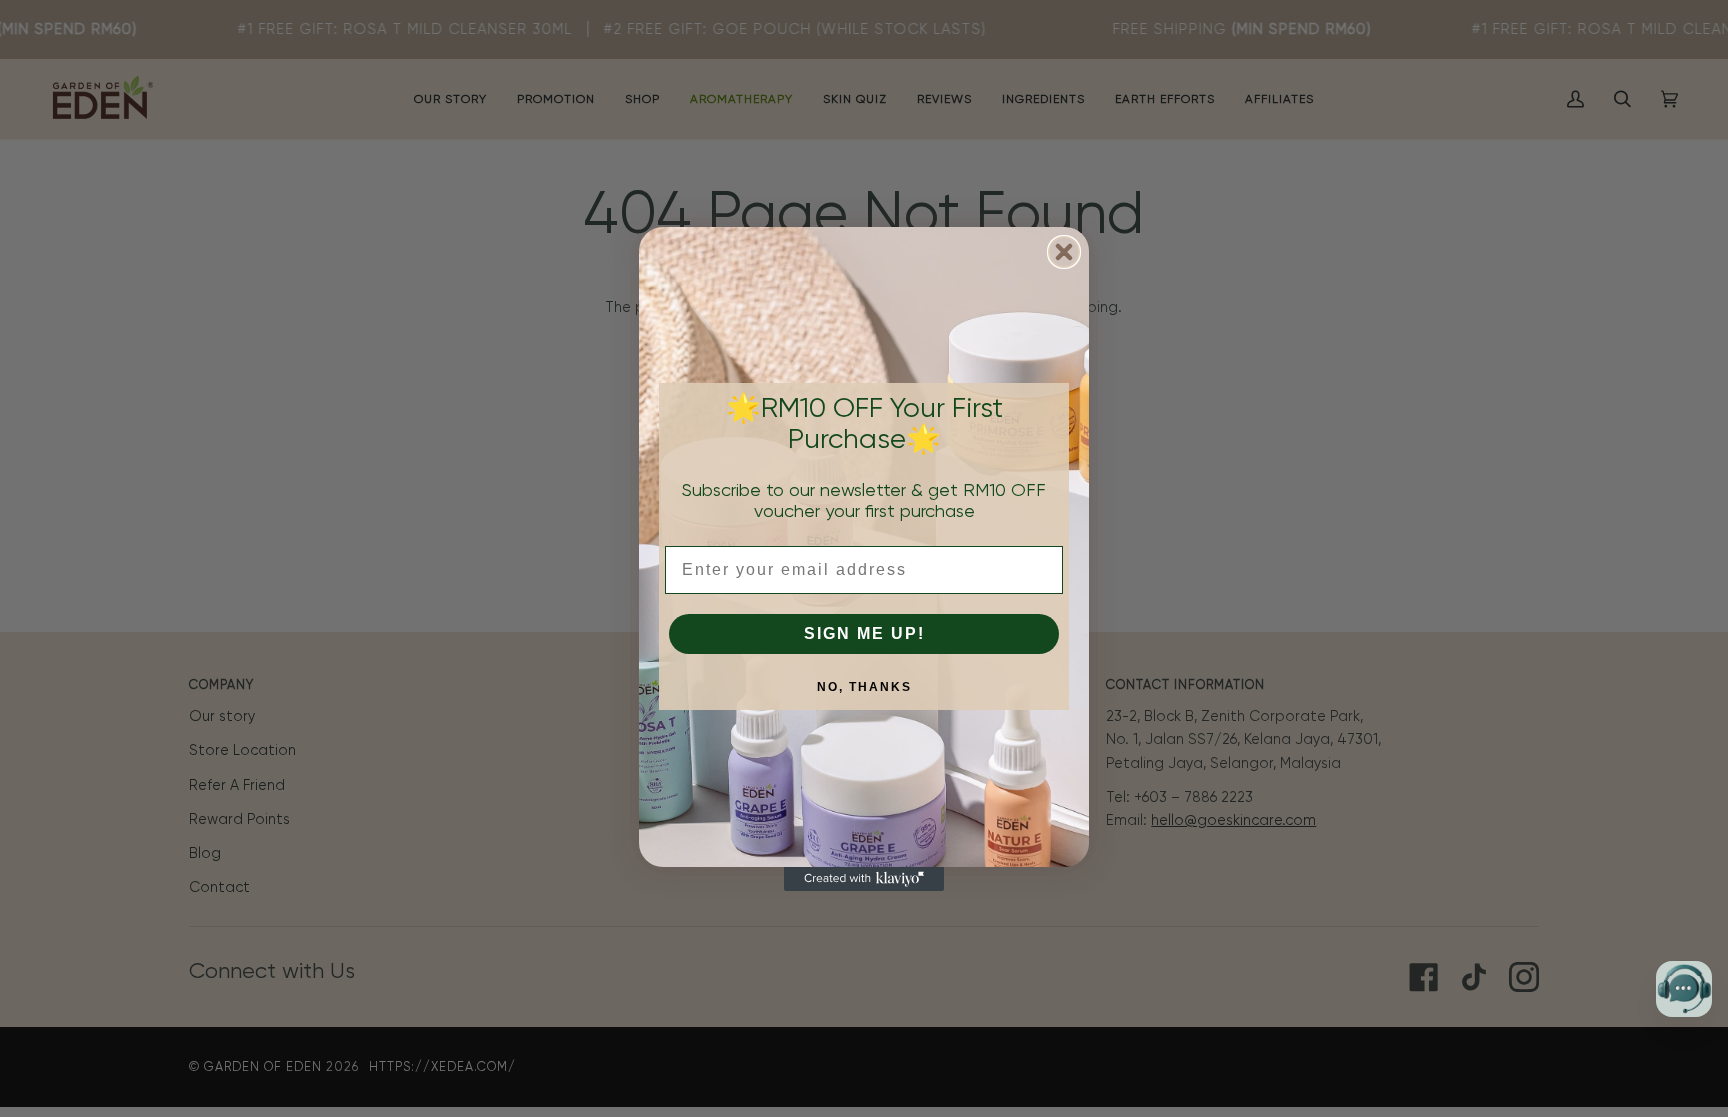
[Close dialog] (1064, 252)
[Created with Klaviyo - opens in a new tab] (864, 879)
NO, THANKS (864, 687)
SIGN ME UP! (864, 633)
